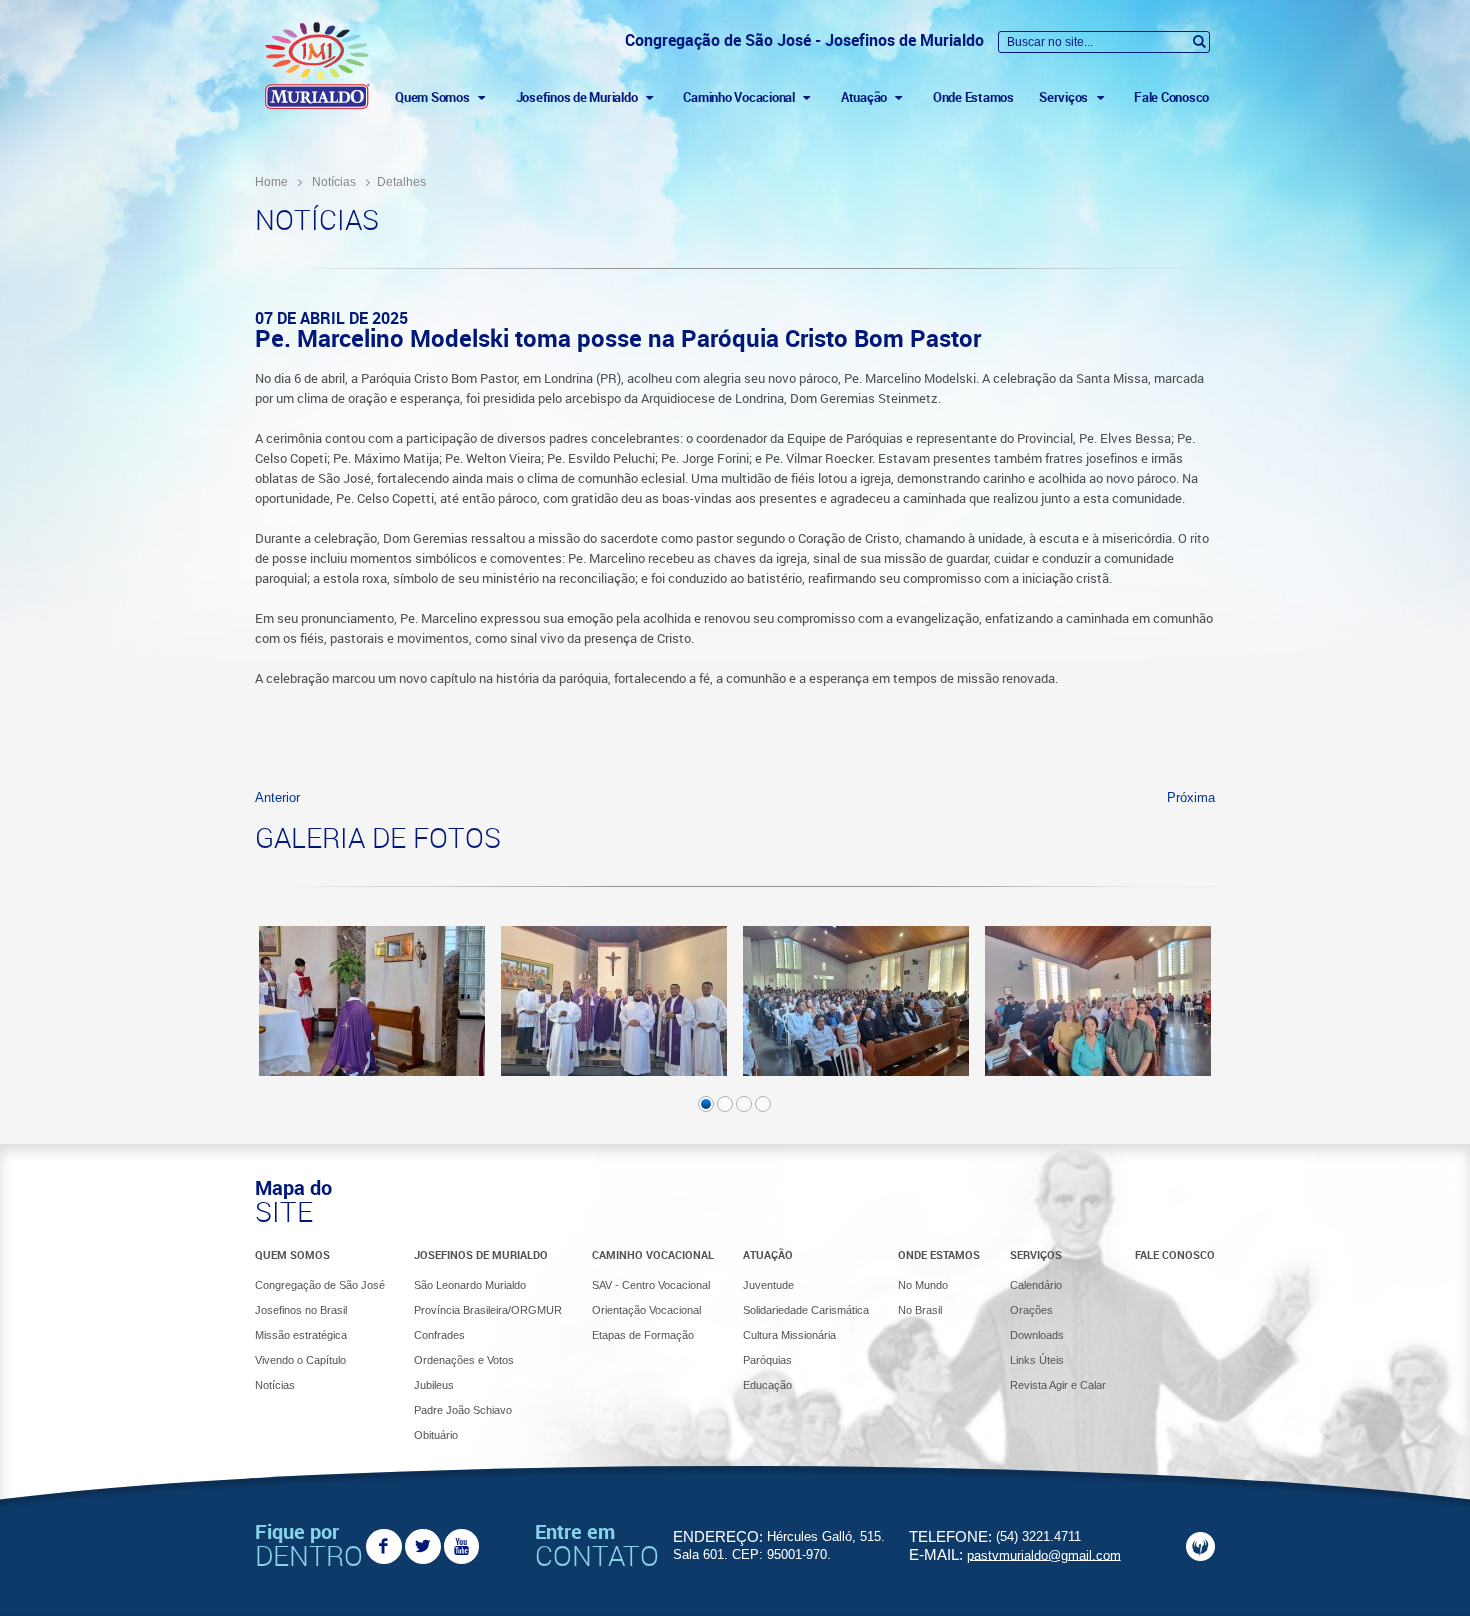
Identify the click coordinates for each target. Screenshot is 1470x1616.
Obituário (436, 1435)
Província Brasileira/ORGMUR (488, 1310)
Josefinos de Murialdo (481, 1254)
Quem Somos (292, 1254)
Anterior (277, 797)
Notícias (334, 182)
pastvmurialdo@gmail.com (1044, 1554)
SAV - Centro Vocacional (651, 1285)
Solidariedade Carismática (806, 1310)
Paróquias (767, 1360)
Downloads (1037, 1335)
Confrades (439, 1335)
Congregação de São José (320, 1285)
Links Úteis (1037, 1360)
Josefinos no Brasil (301, 1310)
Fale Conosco (1171, 97)
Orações (1031, 1310)
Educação (767, 1385)
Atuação (768, 1254)
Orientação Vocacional (646, 1310)
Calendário (1036, 1285)
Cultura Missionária (789, 1335)
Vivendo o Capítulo (300, 1360)
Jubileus (434, 1385)
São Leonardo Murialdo (470, 1285)
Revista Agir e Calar (1058, 1385)
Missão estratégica (301, 1335)
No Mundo (923, 1285)
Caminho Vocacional (653, 1254)
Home (271, 182)
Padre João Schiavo (463, 1410)
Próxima (1191, 797)
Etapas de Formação (643, 1335)
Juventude (768, 1285)
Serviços (1036, 1254)
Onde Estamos (973, 97)
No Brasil (920, 1310)
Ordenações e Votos (464, 1360)
